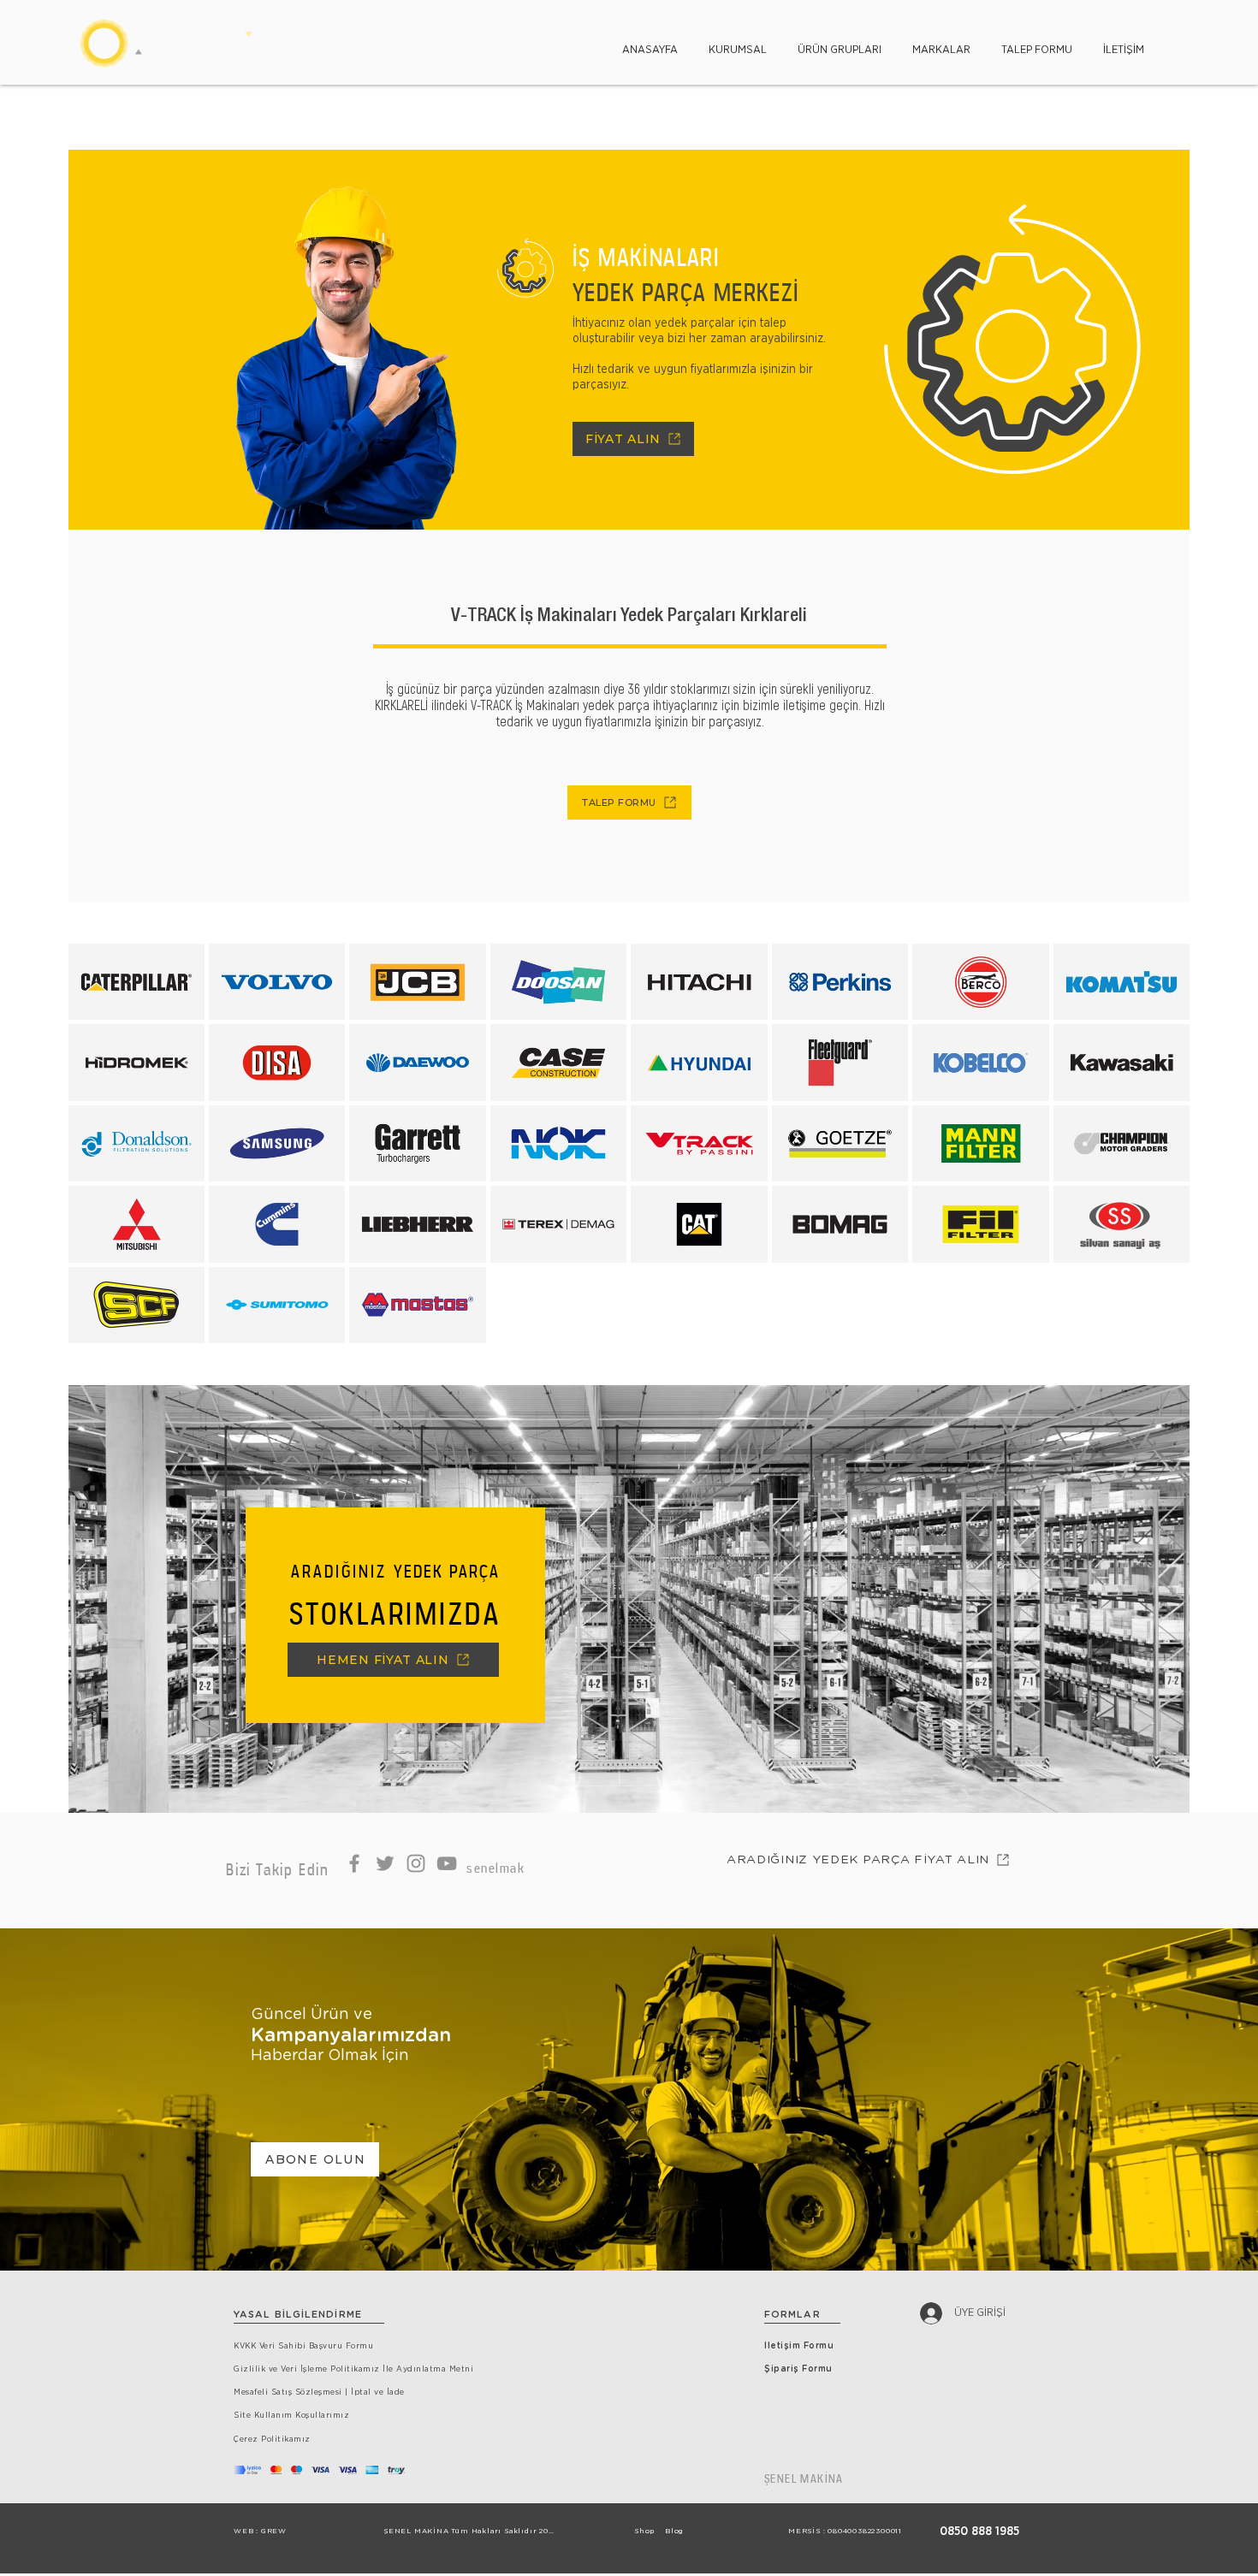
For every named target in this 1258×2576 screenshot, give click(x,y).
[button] (738, 42)
